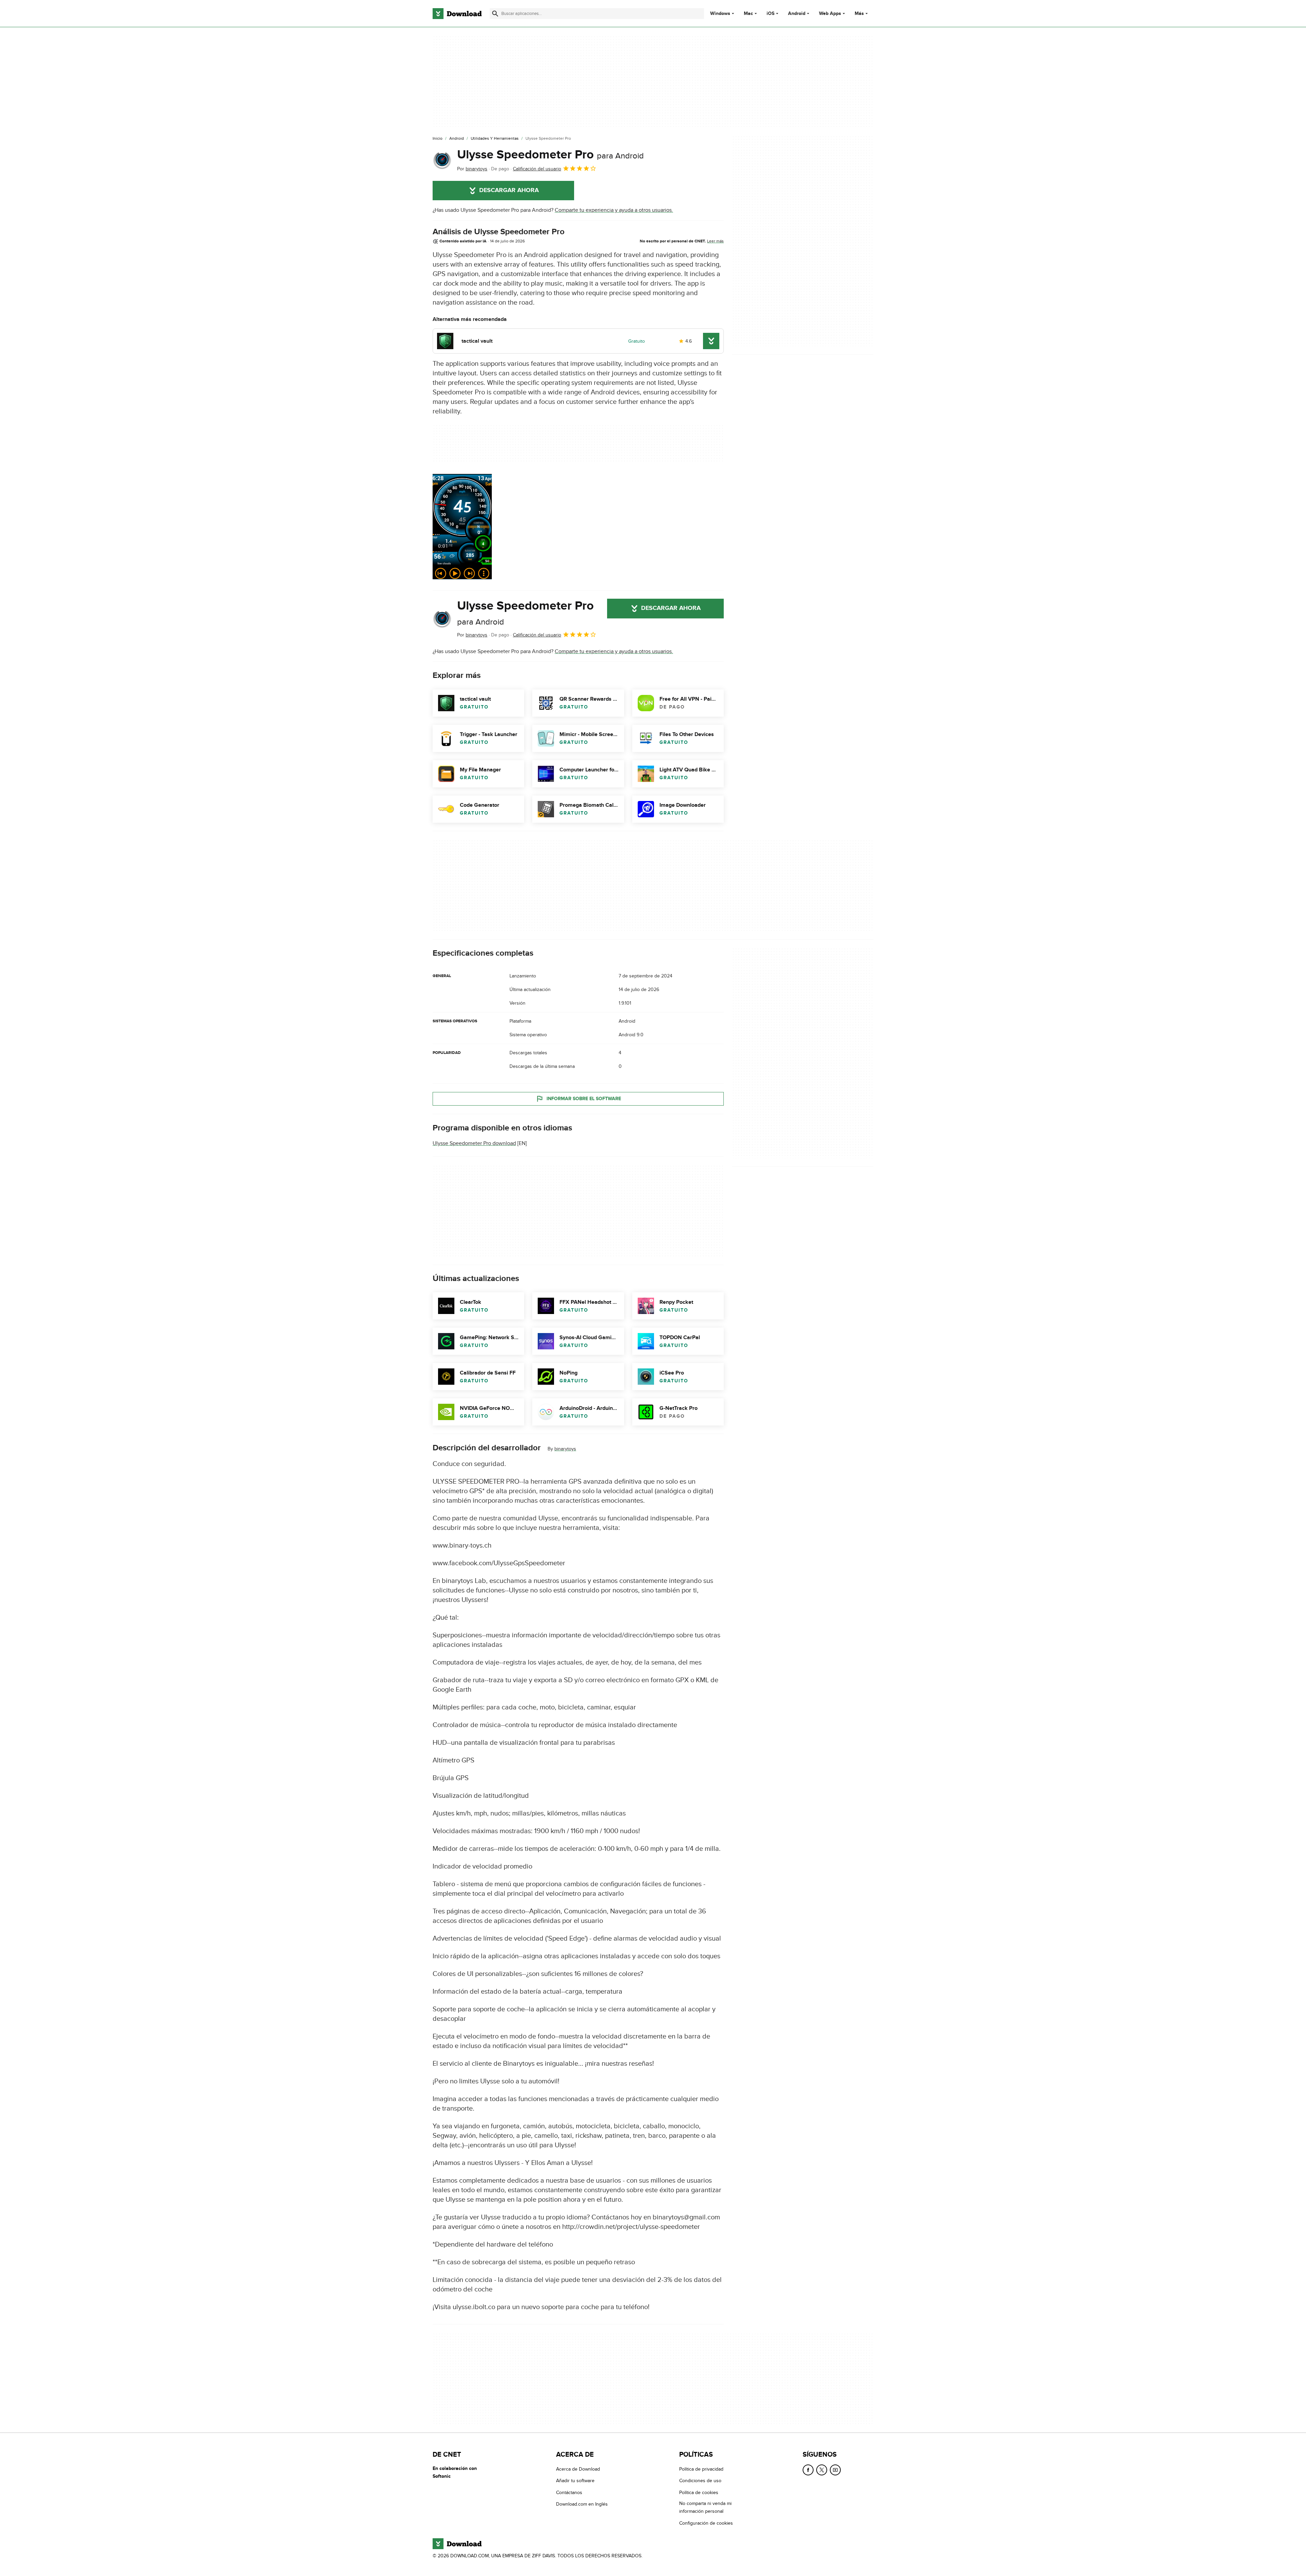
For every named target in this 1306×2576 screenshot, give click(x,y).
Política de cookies (699, 2492)
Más (859, 13)
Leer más (715, 241)
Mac (748, 14)
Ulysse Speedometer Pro (550, 155)
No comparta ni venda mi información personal (705, 2507)
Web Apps (830, 14)
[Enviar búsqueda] (495, 14)
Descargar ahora (509, 190)
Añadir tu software (575, 2481)
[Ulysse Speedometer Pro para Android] (442, 160)
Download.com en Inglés (582, 2504)
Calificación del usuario (537, 169)
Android (797, 14)
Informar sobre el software (584, 1099)
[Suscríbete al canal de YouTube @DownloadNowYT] (835, 2470)
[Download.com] (457, 14)
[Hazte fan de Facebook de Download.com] (808, 2470)
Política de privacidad (701, 2469)
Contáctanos (569, 2492)
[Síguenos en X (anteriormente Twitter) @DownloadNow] (822, 2470)
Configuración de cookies (706, 2523)
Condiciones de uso (700, 2481)
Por (472, 169)
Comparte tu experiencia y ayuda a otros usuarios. (614, 210)
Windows (720, 14)
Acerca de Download (578, 2469)
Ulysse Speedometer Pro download (474, 1143)
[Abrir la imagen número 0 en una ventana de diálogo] (462, 527)
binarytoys (565, 1449)
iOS (771, 14)
